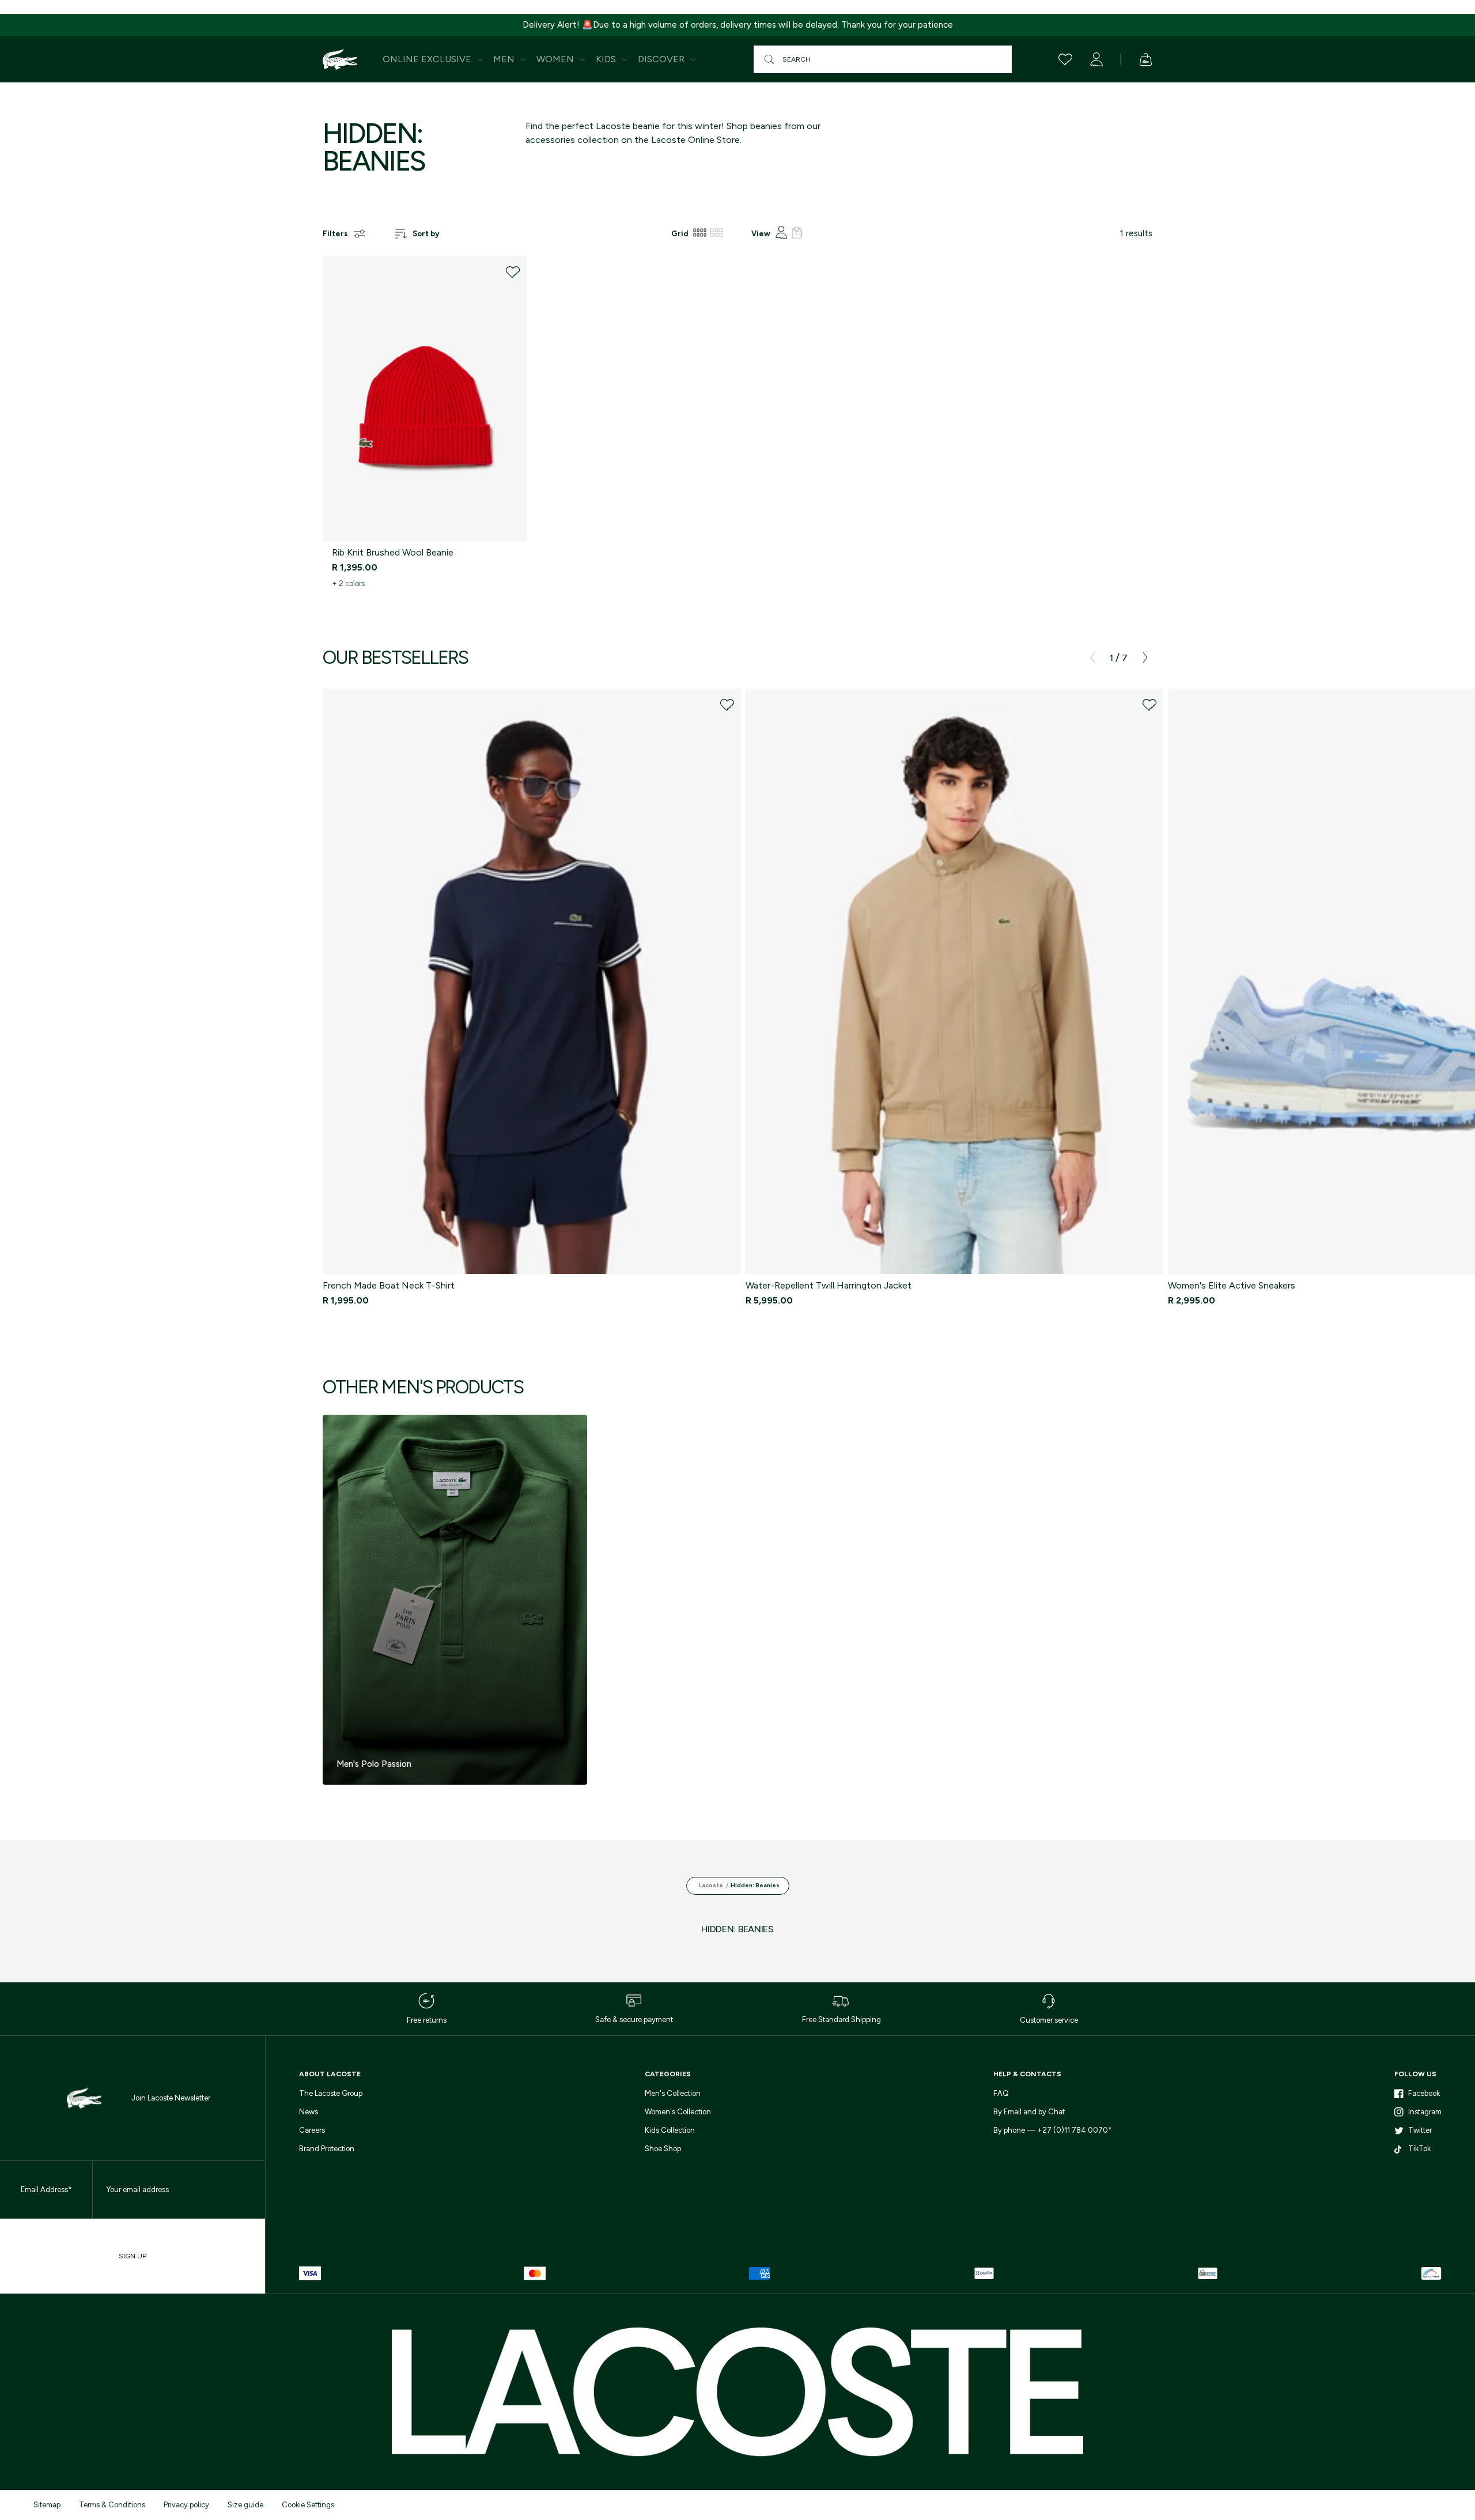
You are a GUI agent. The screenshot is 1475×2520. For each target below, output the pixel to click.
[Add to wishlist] (513, 272)
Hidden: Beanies (755, 1885)
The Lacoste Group (331, 2093)
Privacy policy (186, 2505)
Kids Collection (670, 2130)
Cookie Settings (308, 2505)
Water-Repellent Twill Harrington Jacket (829, 1285)
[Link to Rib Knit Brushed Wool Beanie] (425, 398)
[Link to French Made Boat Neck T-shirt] (532, 981)
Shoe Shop (663, 2149)
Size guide (245, 2505)
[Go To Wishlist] (1065, 59)
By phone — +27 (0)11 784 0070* (1053, 2130)
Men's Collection (673, 2093)
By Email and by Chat (1029, 2112)
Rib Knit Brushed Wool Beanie (393, 552)
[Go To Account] (1096, 59)
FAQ (1001, 2093)
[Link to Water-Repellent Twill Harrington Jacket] (955, 981)
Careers (312, 2130)
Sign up (133, 2256)
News (309, 2112)
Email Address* (46, 2190)
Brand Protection (327, 2149)
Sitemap (47, 2505)
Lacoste (711, 1885)
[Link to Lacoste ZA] (340, 59)
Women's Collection (678, 2112)
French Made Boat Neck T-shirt (389, 1285)
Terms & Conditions (112, 2505)
